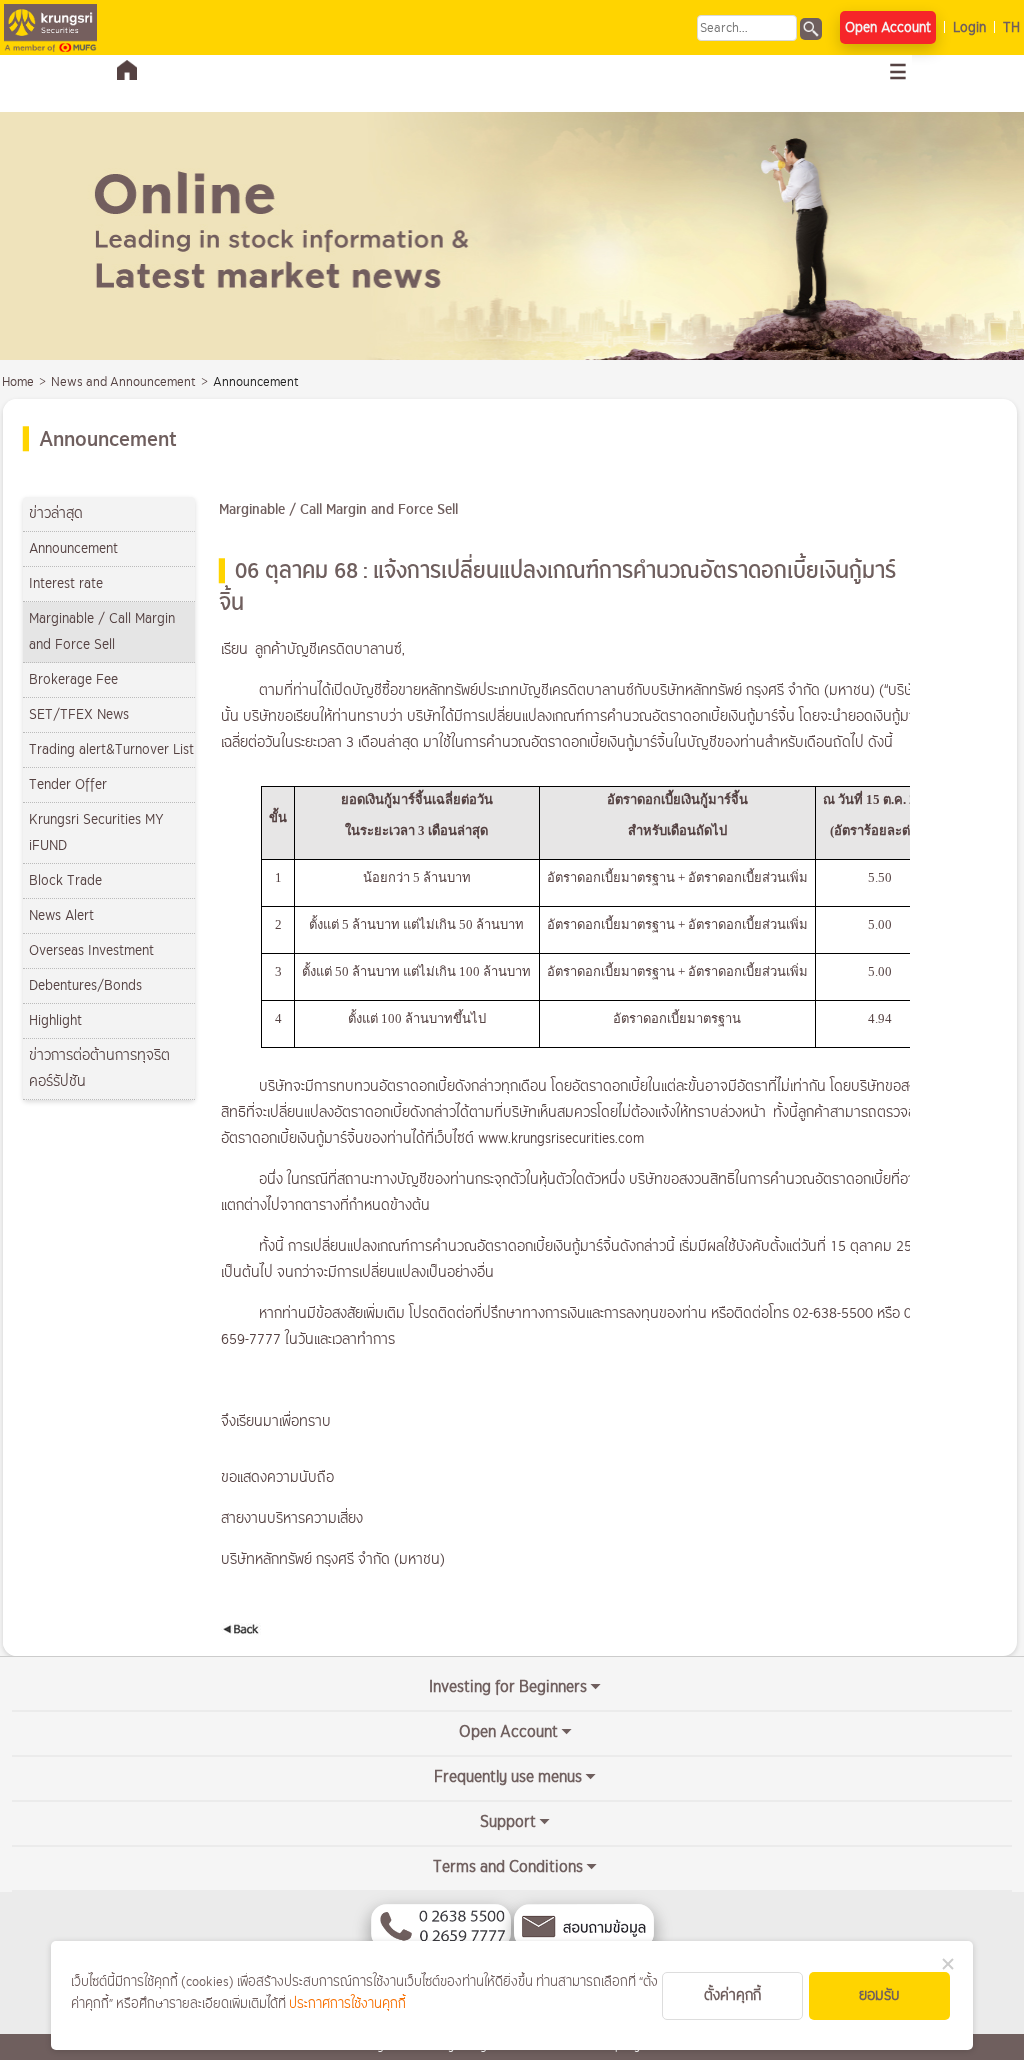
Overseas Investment (91, 950)
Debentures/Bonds (85, 985)
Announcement (73, 548)
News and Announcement (123, 382)
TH (1011, 27)
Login (969, 27)
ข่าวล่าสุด (56, 513)
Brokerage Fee (73, 679)
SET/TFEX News (79, 714)
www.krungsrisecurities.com (561, 1138)
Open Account (888, 27)
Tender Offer (68, 784)
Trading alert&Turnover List (111, 749)
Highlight (55, 1020)
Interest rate (66, 583)
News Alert (61, 915)
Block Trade (65, 880)
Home (18, 382)
